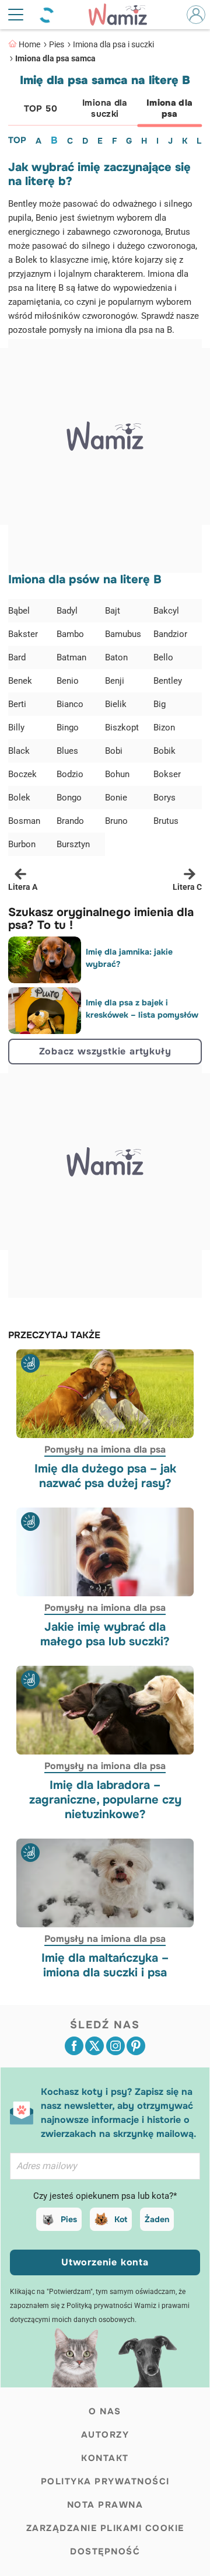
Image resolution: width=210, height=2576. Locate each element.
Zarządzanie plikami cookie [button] (105, 2528)
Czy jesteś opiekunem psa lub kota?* (105, 2196)
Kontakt (105, 2458)
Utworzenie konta (105, 2262)
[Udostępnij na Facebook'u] (74, 2046)
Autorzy (105, 2435)
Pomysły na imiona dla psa (105, 1449)
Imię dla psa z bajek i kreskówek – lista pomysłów (142, 1009)
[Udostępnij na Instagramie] (116, 2046)
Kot (121, 2219)
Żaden (157, 2219)
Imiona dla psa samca (55, 58)
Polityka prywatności (105, 2481)
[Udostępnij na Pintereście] (136, 2046)
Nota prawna (105, 2505)
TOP (17, 140)
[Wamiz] (124, 15)
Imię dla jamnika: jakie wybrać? (129, 958)
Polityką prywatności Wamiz (111, 2306)
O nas (105, 2411)
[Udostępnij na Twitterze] (94, 2046)
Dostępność (105, 2551)
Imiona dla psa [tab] (170, 108)
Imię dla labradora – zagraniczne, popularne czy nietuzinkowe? (105, 1800)
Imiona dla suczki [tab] (105, 108)
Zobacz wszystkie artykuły (105, 1051)
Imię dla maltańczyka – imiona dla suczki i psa (105, 1965)
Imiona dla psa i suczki (113, 44)
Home (29, 44)
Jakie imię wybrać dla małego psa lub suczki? (105, 1634)
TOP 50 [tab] (41, 109)
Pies (57, 44)
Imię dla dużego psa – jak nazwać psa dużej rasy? (105, 1476)
